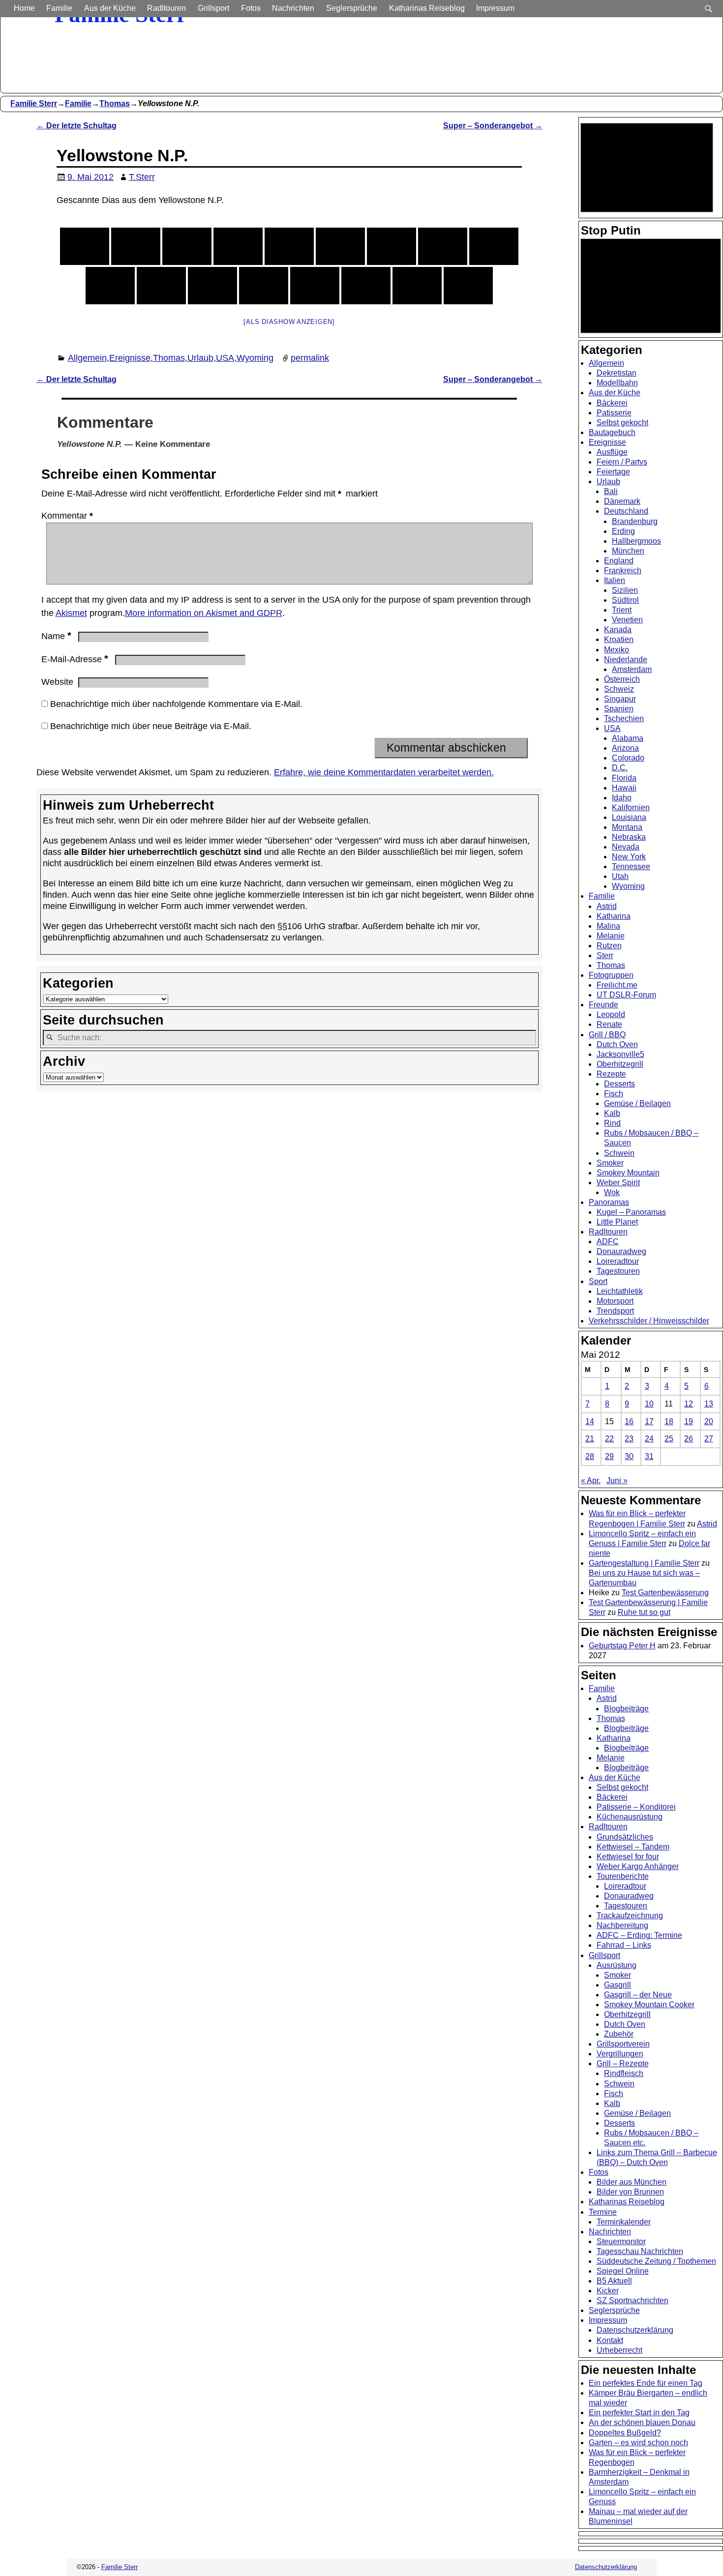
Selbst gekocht (622, 423)
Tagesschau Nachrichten (640, 2251)
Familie (59, 8)
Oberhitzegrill (620, 1064)
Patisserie (614, 413)
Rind (612, 1123)
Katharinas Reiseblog (427, 8)
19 (689, 1421)
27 (709, 1439)
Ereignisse (130, 358)
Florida (624, 778)
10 (649, 1404)
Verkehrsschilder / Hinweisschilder (649, 1321)
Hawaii (624, 788)
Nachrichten (293, 8)
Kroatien (619, 639)
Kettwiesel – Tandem (633, 1847)
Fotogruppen (611, 975)
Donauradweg (621, 1251)
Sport (598, 1281)
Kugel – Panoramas (631, 1212)
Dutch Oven (617, 1044)
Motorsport (615, 1301)
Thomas (115, 103)
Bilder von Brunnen (630, 2192)
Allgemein (87, 358)
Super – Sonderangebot (493, 125)
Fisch (614, 1094)
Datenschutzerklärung (635, 2330)
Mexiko (617, 650)
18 (669, 1421)
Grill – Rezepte (623, 2064)
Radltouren (166, 8)
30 (629, 1456)
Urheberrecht (619, 2350)
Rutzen (609, 946)
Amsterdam (632, 669)
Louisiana (629, 817)
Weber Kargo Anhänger (638, 1866)
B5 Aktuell (614, 2281)
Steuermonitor (621, 2241)
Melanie (611, 936)
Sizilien (625, 590)
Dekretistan (617, 373)
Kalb (612, 1113)
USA (225, 358)
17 (649, 1421)
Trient (622, 610)
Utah (620, 876)
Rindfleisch (624, 2073)
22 (609, 1439)
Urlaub (200, 358)
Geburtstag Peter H (622, 1646)
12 (689, 1404)
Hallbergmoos (636, 541)
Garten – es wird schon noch (638, 2443)
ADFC (608, 1242)
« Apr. (591, 1480)
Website (57, 682)
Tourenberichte (623, 1876)
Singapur (620, 699)
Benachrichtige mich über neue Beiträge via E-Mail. (151, 726)
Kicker (608, 2291)
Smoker (610, 1163)
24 (649, 1439)
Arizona (625, 748)
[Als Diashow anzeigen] (289, 322)
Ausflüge (612, 452)
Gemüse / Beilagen (637, 1103)
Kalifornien (631, 807)
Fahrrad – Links (624, 1945)
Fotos (251, 8)
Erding (623, 531)
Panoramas (609, 1202)
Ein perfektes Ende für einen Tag (646, 2383)
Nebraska (629, 837)
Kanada (618, 629)
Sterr (605, 955)
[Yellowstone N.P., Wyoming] (85, 246)
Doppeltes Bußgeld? (625, 2433)
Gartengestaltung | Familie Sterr (644, 1563)
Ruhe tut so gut (644, 1612)
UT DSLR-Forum (626, 995)
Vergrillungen (620, 2054)
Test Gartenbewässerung (665, 1593)
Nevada (626, 847)
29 (609, 1456)
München (628, 551)
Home (24, 8)
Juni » (617, 1480)
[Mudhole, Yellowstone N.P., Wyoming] (161, 286)
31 (649, 1456)
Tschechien (624, 718)
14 (590, 1421)
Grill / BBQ (607, 1035)
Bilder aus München (632, 2182)
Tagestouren (618, 1271)
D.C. (620, 768)
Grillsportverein (623, 2044)
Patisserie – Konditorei (636, 1807)
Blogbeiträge (626, 1709)
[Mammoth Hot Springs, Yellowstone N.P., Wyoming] (366, 286)
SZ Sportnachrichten (633, 2300)
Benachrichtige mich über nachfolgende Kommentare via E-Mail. (176, 704)
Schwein (619, 1153)
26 (689, 1439)
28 (590, 1456)
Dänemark (622, 501)
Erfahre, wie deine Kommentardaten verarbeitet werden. (384, 772)
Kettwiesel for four (628, 1857)
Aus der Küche (110, 8)
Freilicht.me (617, 985)
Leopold (611, 1014)
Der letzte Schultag (76, 125)
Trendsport (615, 1311)
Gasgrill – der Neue (638, 1995)
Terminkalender (624, 2222)
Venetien (627, 620)
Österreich (622, 679)
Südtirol (625, 600)
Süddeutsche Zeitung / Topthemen (656, 2261)
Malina (608, 926)
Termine (603, 2212)
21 (590, 1439)
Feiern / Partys (622, 462)
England (619, 561)
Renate (609, 1024)
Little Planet (617, 1222)
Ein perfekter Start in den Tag (639, 2413)
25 (669, 1439)
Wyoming (255, 358)
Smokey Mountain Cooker (649, 2005)
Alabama (628, 738)
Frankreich (623, 571)
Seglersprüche (352, 8)
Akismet (71, 613)
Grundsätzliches (625, 1837)
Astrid (607, 906)
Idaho (622, 798)
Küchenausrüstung (630, 1817)
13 (709, 1404)
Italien (615, 580)
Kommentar (67, 516)
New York (629, 857)
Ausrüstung (617, 1965)
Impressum (495, 8)
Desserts (619, 1084)
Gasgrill (618, 1985)
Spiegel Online (623, 2271)
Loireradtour (618, 1261)
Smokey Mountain (628, 1173)
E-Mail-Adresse (75, 659)
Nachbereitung (622, 1925)
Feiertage (613, 472)
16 (629, 1421)
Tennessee (631, 866)
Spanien (619, 709)
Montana (627, 827)
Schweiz (619, 689)
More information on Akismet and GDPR (204, 613)
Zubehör (619, 2034)
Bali (611, 491)
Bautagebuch (612, 432)
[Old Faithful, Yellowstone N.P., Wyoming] (136, 246)
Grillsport (213, 8)
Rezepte (611, 1074)
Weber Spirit (618, 1183)
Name (56, 636)
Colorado (628, 758)
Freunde (603, 1005)
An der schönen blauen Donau (642, 2422)
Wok (612, 1192)
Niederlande (626, 659)
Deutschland (626, 511)
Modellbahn (617, 383)
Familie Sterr (34, 103)
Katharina (614, 916)
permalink (310, 358)
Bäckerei (612, 403)
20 (709, 1421)
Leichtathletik (620, 1291)
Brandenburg (635, 521)
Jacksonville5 (620, 1054)
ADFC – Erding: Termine (639, 1935)
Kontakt (610, 2340)
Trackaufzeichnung (630, 1916)
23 (629, 1439)
